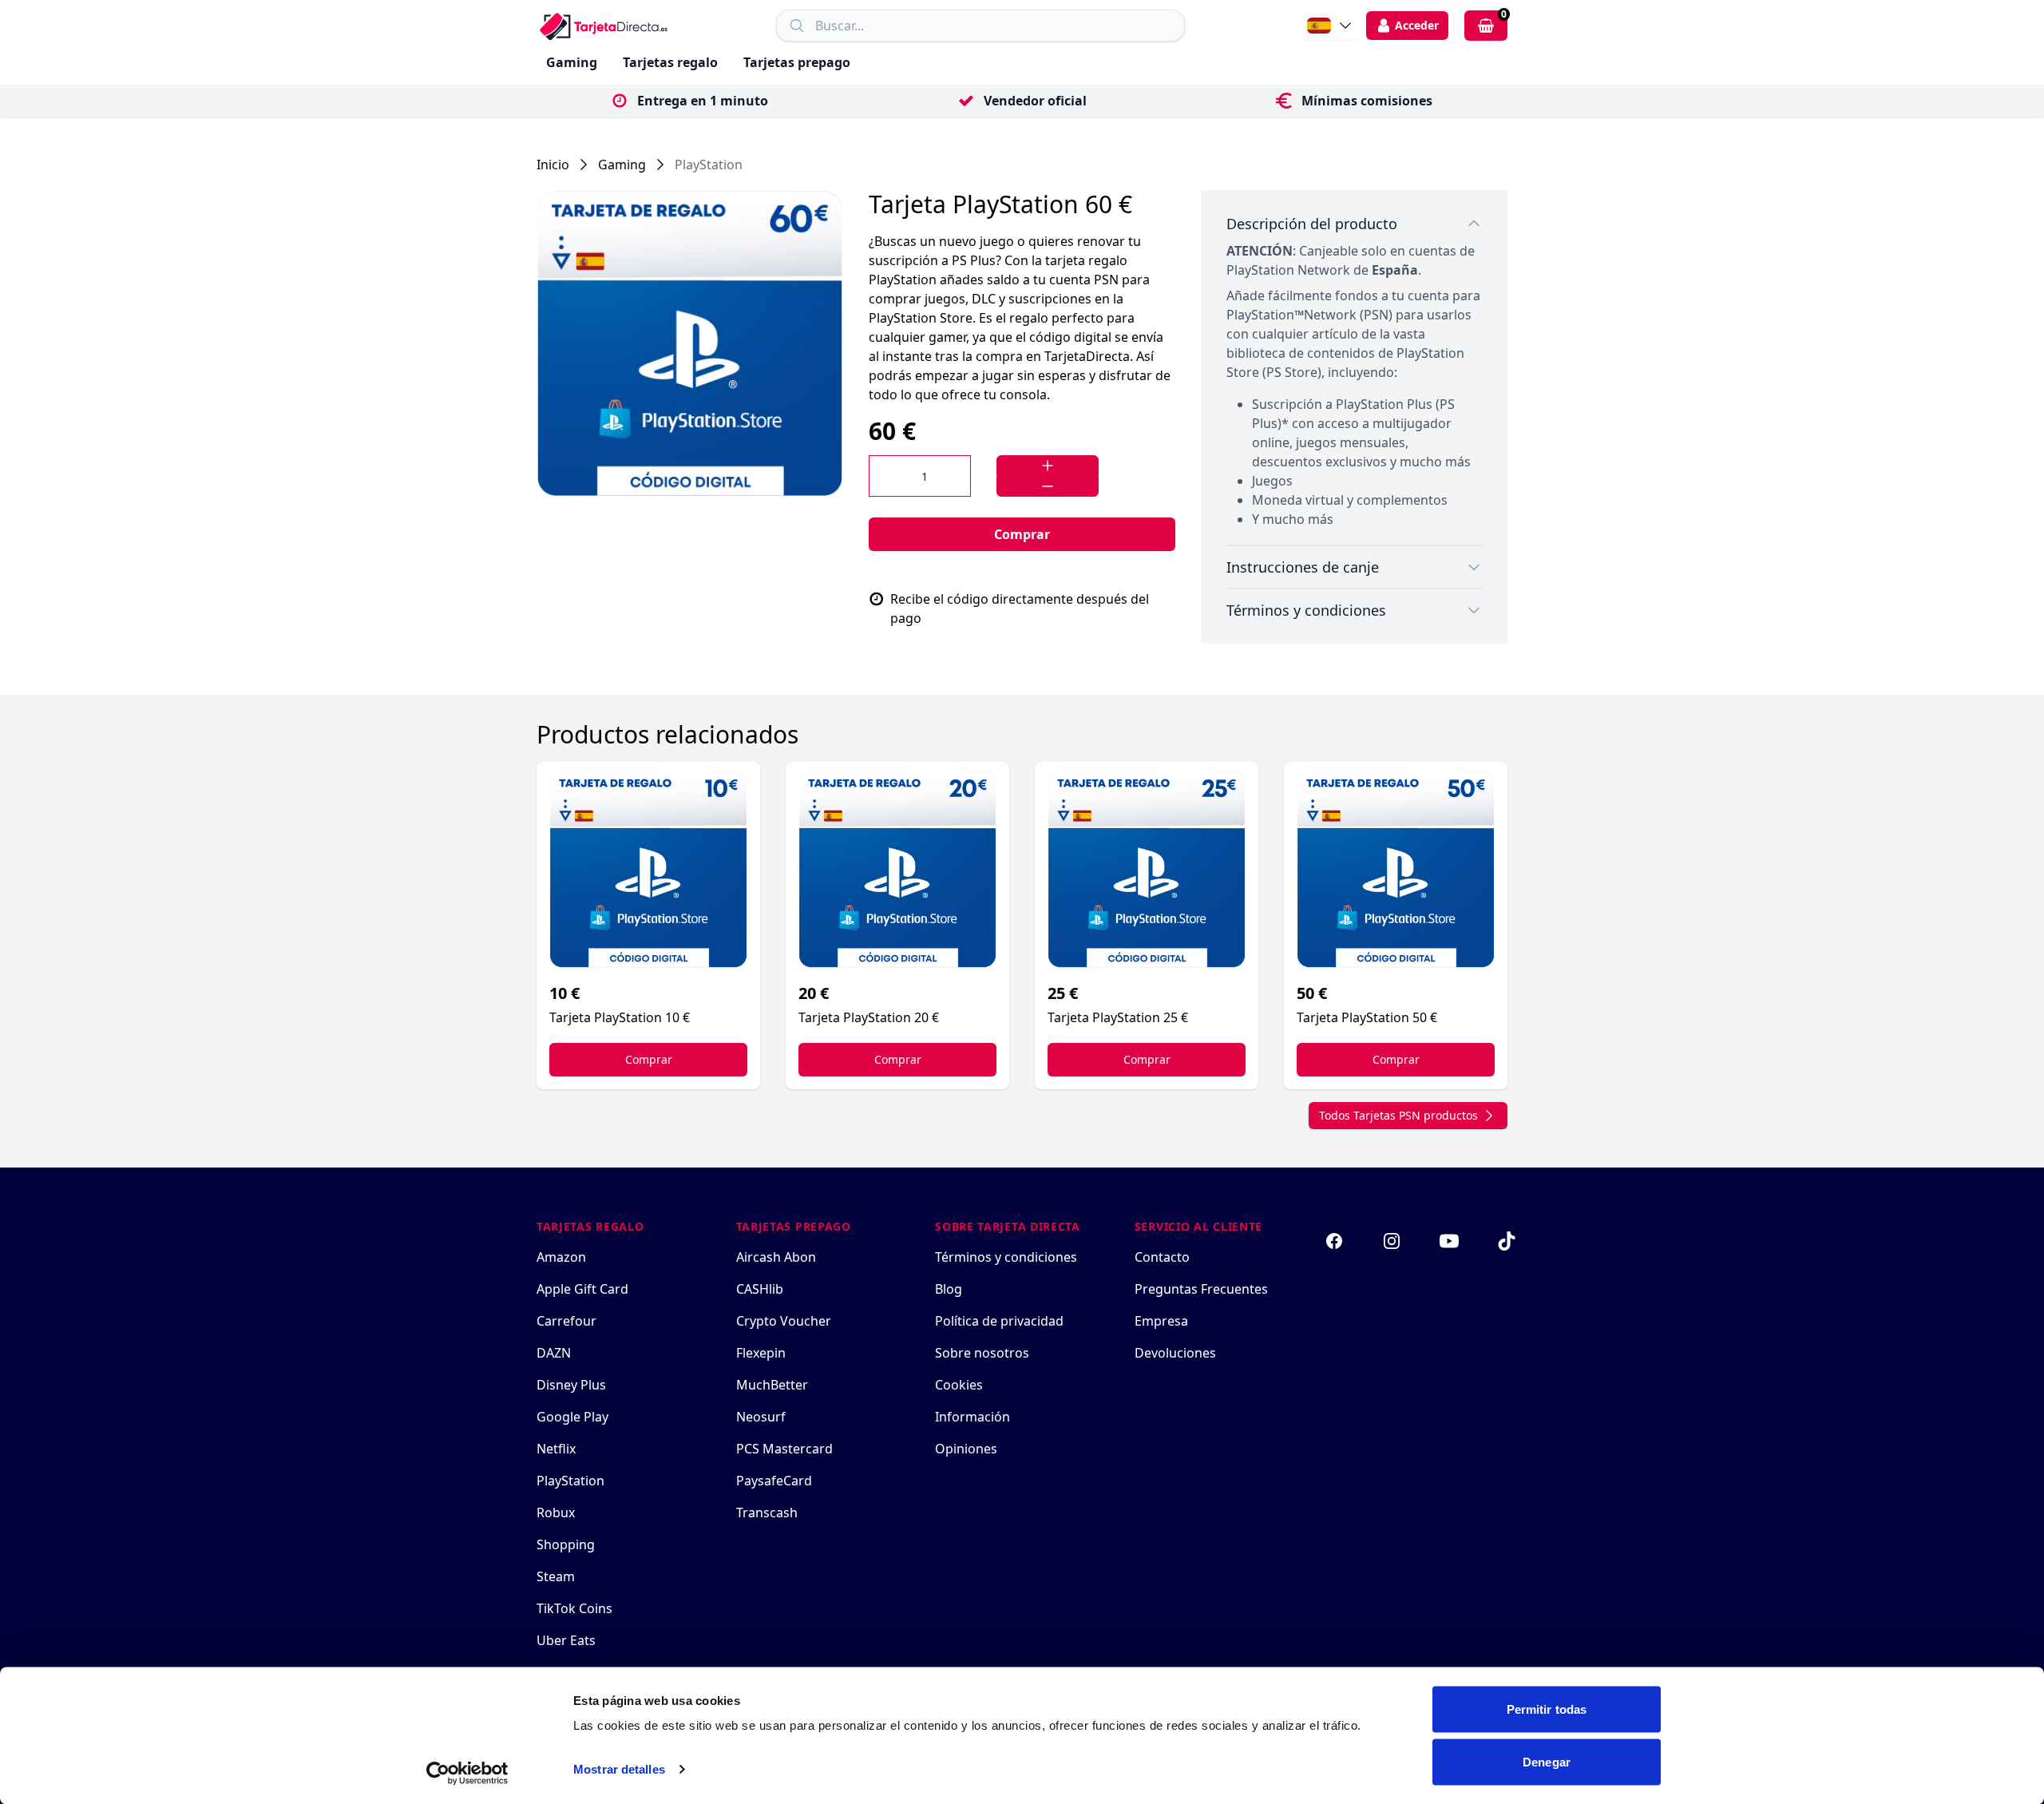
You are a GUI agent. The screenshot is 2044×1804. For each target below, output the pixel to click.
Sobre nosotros (982, 1353)
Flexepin (761, 1353)
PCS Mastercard (784, 1449)
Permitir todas (1547, 1709)
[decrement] (1048, 486)
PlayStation (709, 165)
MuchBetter (772, 1385)
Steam (556, 1576)
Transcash (767, 1513)
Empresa (1161, 1321)
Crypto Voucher (784, 1321)
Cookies (959, 1385)
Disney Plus (571, 1385)
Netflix (556, 1449)
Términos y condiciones (1006, 1257)
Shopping (566, 1544)
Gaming (572, 62)
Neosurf (761, 1417)
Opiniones (966, 1449)
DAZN (554, 1353)
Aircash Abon (776, 1257)
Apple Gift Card (582, 1289)
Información (972, 1417)
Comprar (1022, 534)
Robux (556, 1513)
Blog (949, 1289)
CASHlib (760, 1289)
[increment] (1048, 466)
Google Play (572, 1417)
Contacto (1162, 1257)
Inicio (553, 165)
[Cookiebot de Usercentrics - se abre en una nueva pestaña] (467, 1773)
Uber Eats (566, 1640)
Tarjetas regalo (670, 62)
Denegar (1547, 1761)
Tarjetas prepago (797, 62)
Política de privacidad (999, 1321)
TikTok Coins (574, 1608)
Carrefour (566, 1321)
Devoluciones (1175, 1353)
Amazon (561, 1257)
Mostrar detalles (619, 1769)
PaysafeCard (774, 1481)
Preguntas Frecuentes (1201, 1289)
